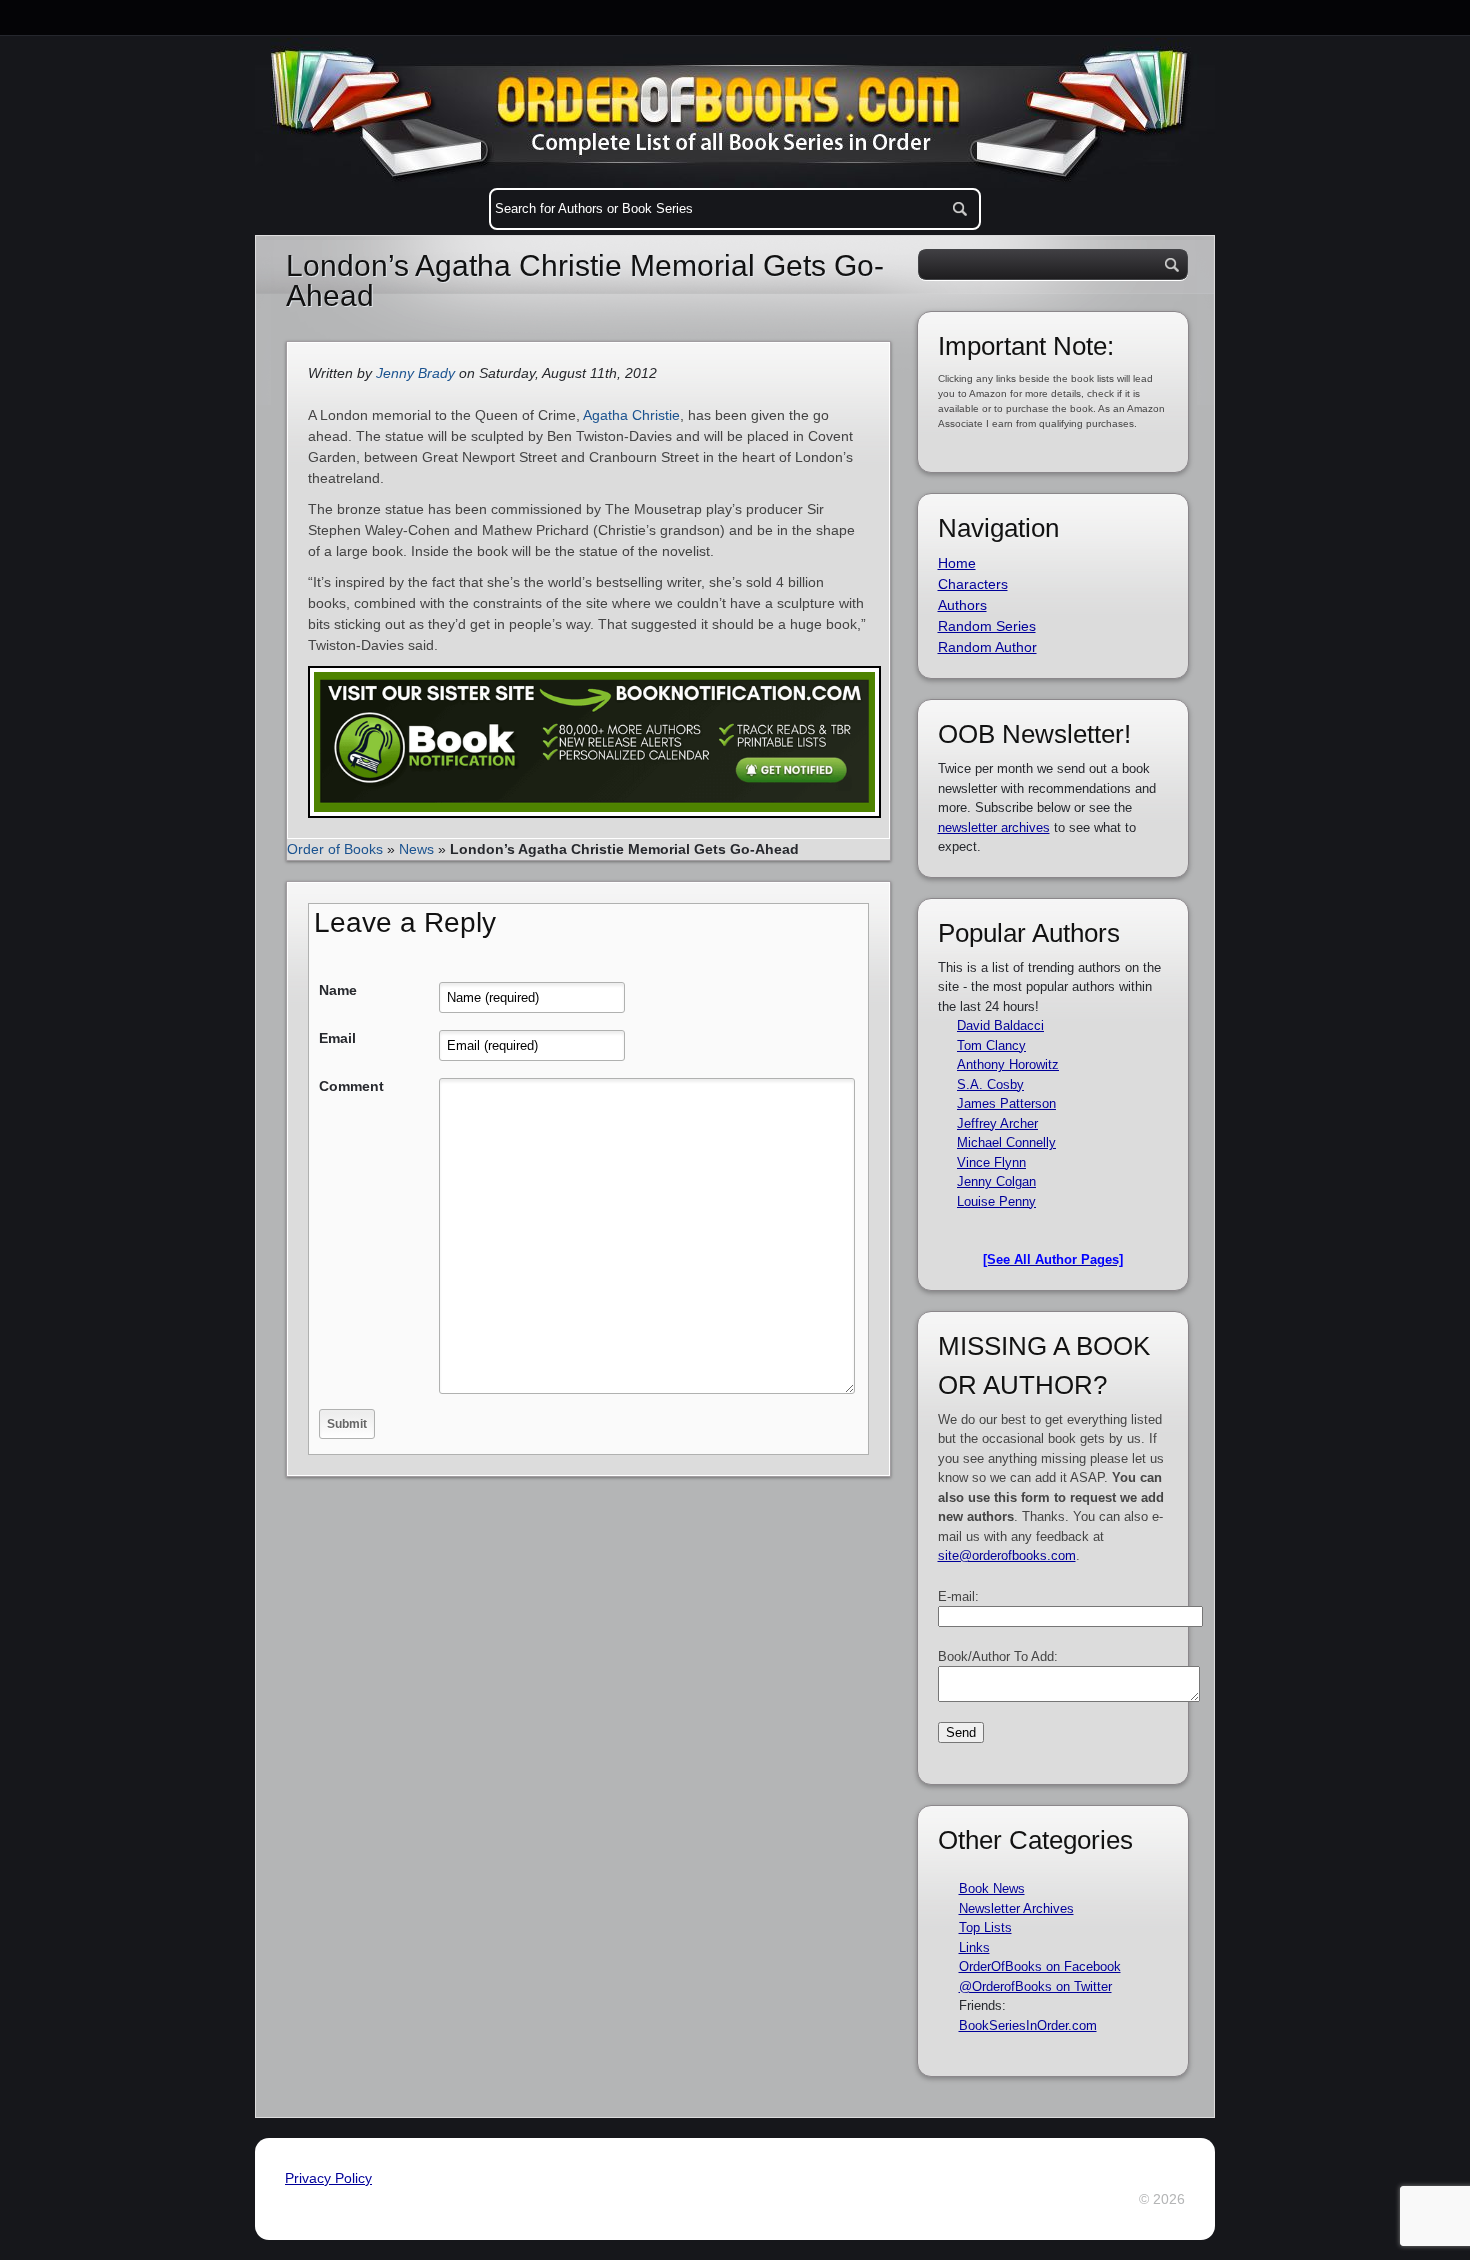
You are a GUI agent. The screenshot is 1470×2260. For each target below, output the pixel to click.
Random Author (987, 647)
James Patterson (1006, 1103)
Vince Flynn (991, 1162)
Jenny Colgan (996, 1181)
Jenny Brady (415, 373)
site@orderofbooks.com (1007, 1555)
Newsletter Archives (1016, 1908)
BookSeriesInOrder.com (1028, 2025)
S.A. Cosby (990, 1084)
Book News (992, 1888)
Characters (973, 584)
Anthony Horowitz (1008, 1064)
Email (337, 1038)
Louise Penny (996, 1201)
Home (957, 563)
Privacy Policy (328, 2178)
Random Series (987, 626)
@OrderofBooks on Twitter (1035, 1986)
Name (338, 990)
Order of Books (335, 849)
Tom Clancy (991, 1045)
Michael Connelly (1006, 1142)
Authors (962, 605)
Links (974, 1947)
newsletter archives (994, 827)
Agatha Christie (631, 415)
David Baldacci (1000, 1025)
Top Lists (985, 1927)
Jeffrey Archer (997, 1123)
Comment (351, 1086)
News (416, 849)
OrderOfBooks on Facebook (1040, 1966)
